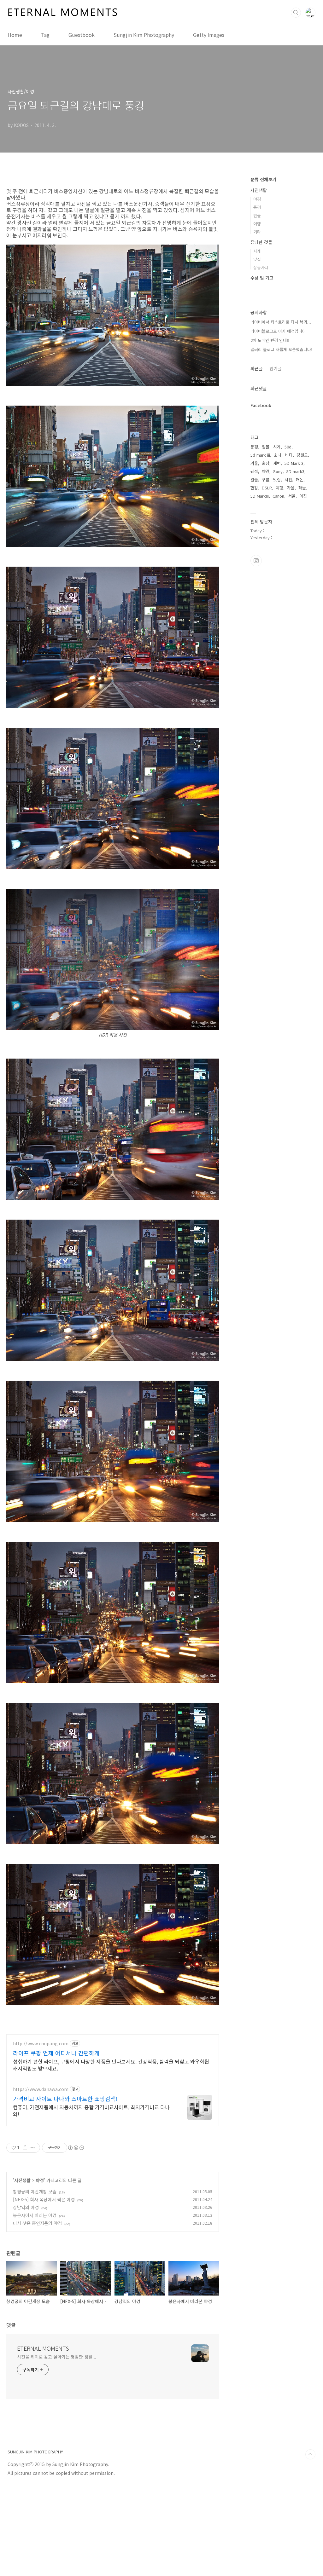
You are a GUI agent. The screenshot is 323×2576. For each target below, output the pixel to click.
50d (288, 447)
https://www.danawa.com (41, 2089)
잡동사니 (261, 267)
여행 (257, 224)
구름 (266, 479)
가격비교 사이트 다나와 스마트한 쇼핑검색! (65, 2099)
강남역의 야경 (26, 2207)
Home (15, 35)
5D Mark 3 (294, 463)
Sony (278, 471)
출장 (266, 463)
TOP (310, 2454)
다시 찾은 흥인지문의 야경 (37, 2223)
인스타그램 (256, 561)
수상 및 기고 (262, 278)
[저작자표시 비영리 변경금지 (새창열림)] (76, 2148)
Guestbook (82, 35)
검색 (296, 13)
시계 (257, 251)
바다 (289, 455)
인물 (257, 215)
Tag (45, 35)
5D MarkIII (260, 496)
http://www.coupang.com (41, 2044)
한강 (254, 488)
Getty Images (209, 35)
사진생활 (22, 2180)
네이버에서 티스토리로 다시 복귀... (281, 322)
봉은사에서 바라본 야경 (35, 2215)
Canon (278, 496)
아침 (303, 496)
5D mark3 (295, 471)
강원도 (302, 455)
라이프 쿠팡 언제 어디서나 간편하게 (56, 2053)
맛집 (257, 259)
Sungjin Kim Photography (144, 35)
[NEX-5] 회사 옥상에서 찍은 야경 (44, 2199)
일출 (254, 479)
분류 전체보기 (263, 179)
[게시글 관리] (33, 2148)
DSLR (267, 488)
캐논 (300, 479)
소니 (278, 455)
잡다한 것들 (261, 242)
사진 (288, 479)
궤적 (254, 471)
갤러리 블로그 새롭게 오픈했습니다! (281, 349)
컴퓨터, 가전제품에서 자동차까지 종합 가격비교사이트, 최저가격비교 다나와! (91, 2110)
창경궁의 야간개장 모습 (35, 2192)
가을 (291, 488)
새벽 (277, 463)
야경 (40, 2180)
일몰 (266, 447)
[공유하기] (25, 2148)
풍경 (257, 207)
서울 (292, 496)
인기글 (276, 368)
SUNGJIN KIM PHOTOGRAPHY (35, 2452)
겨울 (254, 463)
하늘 (302, 488)
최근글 (257, 368)
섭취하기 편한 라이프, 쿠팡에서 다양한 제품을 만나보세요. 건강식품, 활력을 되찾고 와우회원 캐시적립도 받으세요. (111, 2065)
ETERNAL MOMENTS (43, 2348)
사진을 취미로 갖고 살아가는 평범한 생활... (57, 2357)
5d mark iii (260, 455)
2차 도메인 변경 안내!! (270, 340)
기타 (257, 232)
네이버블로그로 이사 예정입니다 (278, 331)
